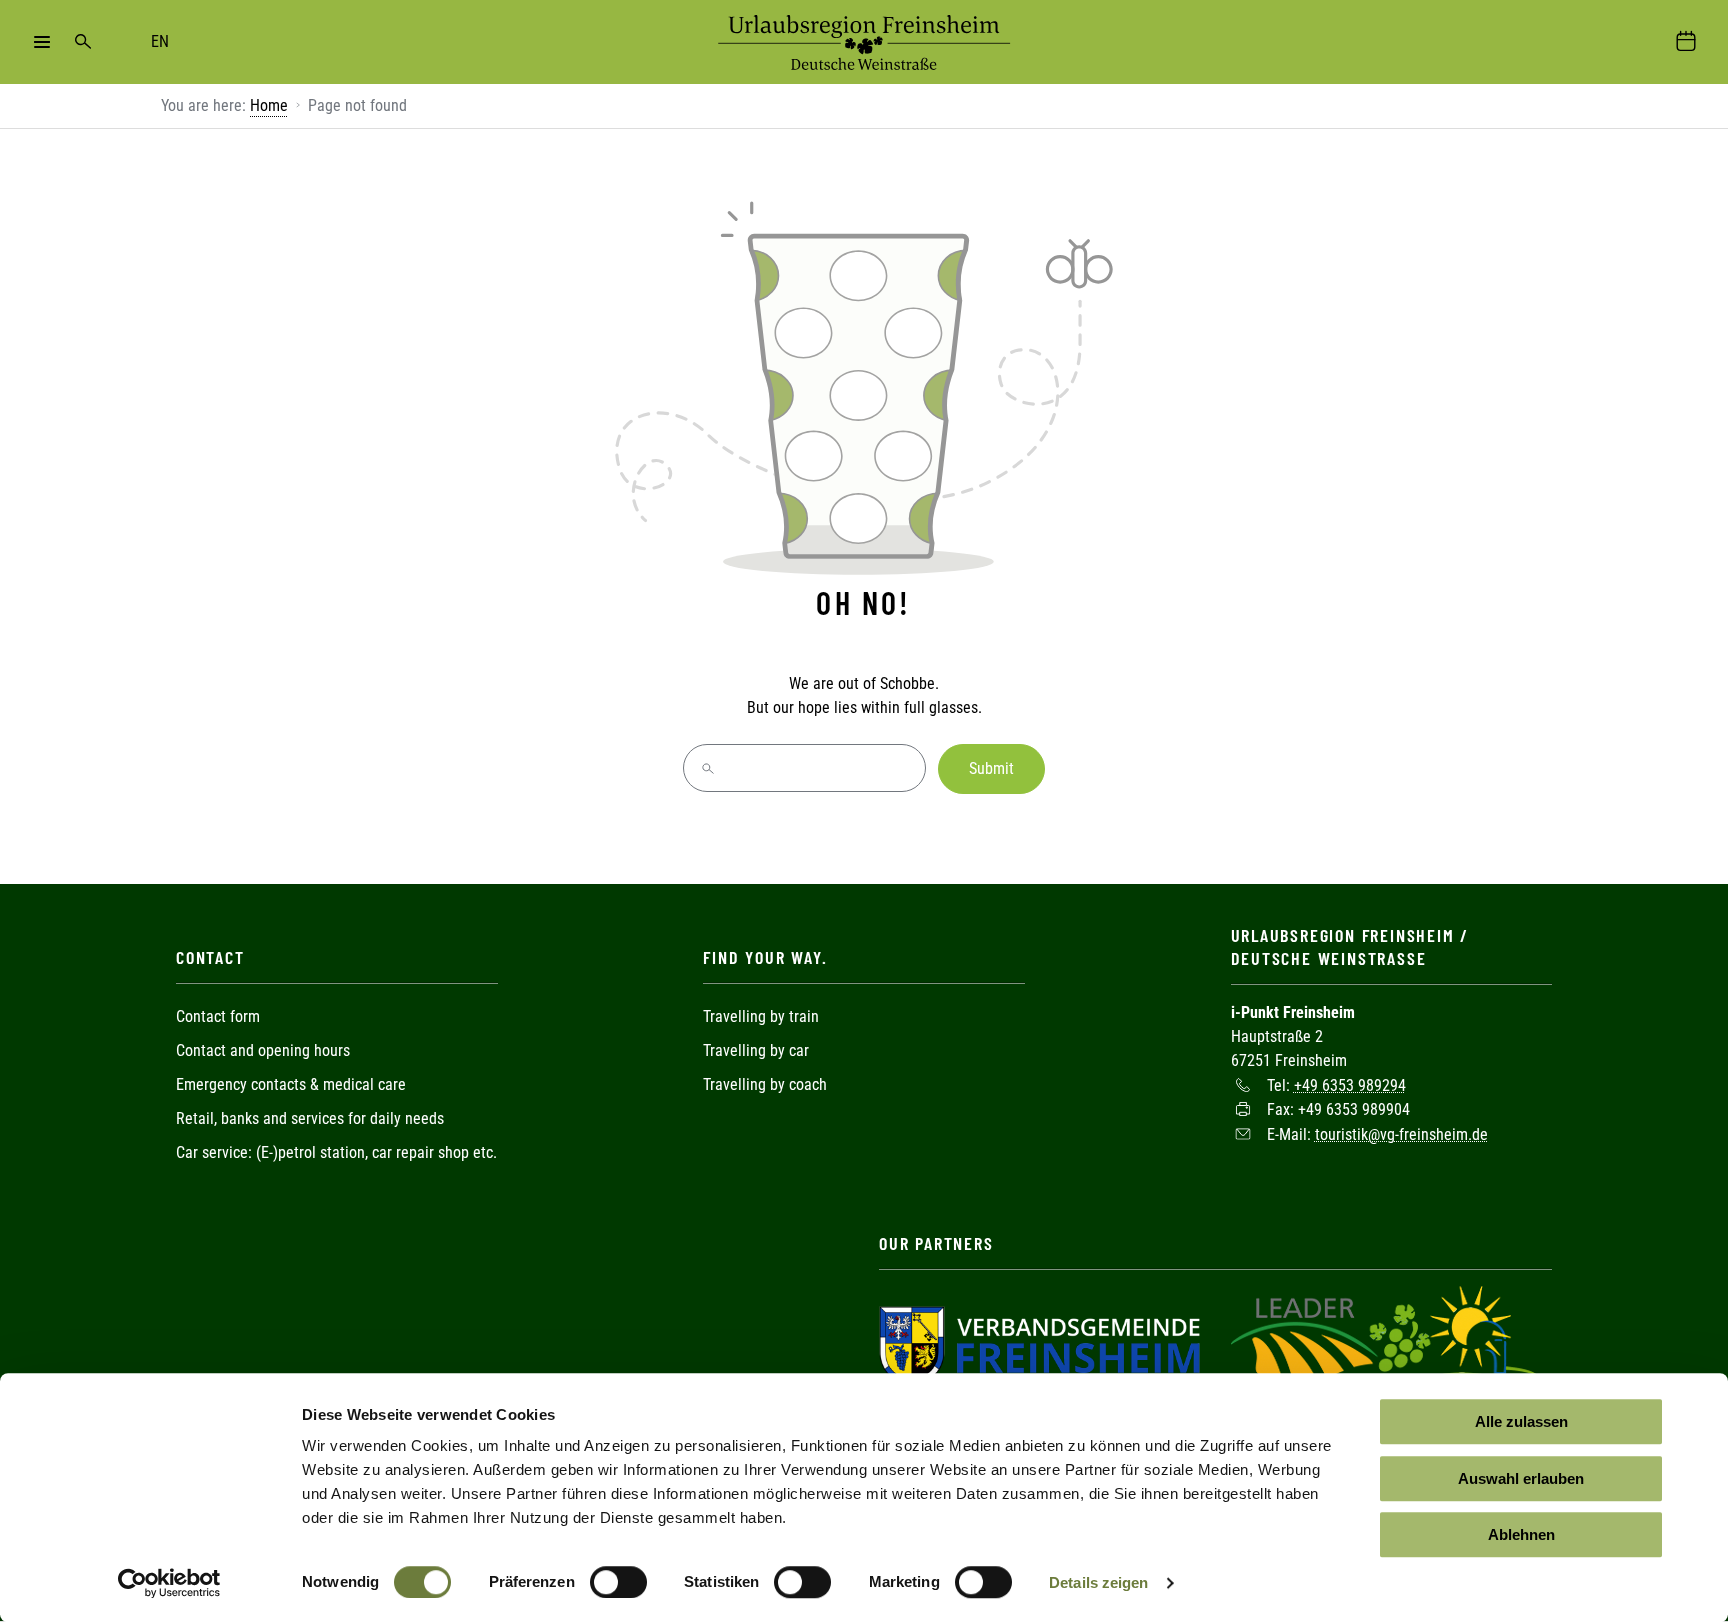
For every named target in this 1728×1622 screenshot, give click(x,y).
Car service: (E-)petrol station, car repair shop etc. (336, 1152)
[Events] (1686, 42)
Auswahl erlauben (1521, 1478)
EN (160, 41)
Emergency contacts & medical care (291, 1084)
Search (83, 42)
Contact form (218, 1016)
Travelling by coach (765, 1084)
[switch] (618, 1582)
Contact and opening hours (263, 1050)
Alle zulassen (1521, 1421)
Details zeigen (1098, 1582)
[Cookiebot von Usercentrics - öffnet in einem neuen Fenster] (169, 1583)
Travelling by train (763, 1016)
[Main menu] (42, 42)
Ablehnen (1521, 1534)
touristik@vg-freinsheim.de (1401, 1133)
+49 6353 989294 (1350, 1084)
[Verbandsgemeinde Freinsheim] (1039, 1344)
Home (269, 105)
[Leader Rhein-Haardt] (1386, 1344)
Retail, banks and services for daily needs (310, 1118)
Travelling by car (756, 1050)
